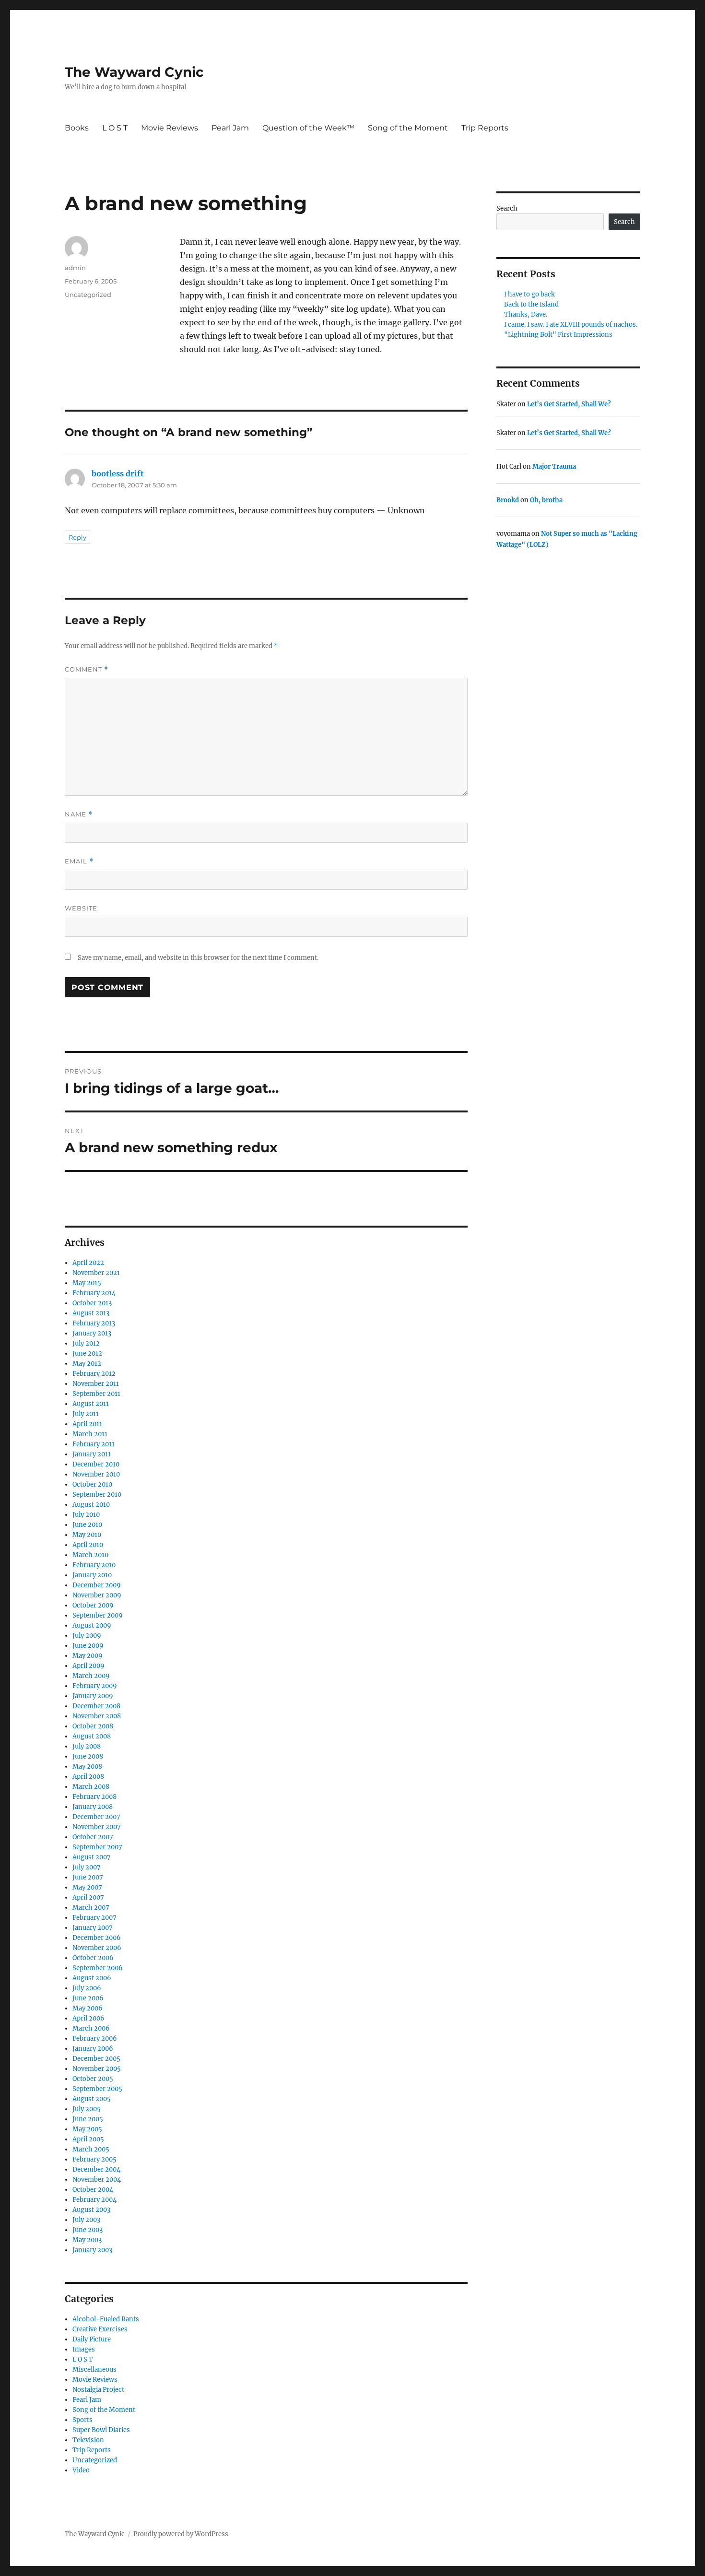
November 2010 (96, 1474)
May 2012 (87, 1364)
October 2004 (93, 2190)
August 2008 (92, 1736)
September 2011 (96, 1394)
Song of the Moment (408, 128)
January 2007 (93, 1928)
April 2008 (88, 1777)
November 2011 (96, 1384)
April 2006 (88, 2018)
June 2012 (87, 1353)
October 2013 (92, 1303)
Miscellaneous (94, 2369)
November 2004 (97, 2180)
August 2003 (91, 2210)
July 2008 (87, 1746)
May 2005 (87, 2129)
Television (88, 2440)
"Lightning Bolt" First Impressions (558, 335)
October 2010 (92, 1484)
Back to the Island (531, 304)
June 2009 (88, 1646)
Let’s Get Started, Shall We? (569, 404)
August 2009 (92, 1625)
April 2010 (88, 1545)
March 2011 (90, 1434)
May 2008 (87, 1767)
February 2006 (95, 2038)
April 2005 (88, 2139)
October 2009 (93, 1605)
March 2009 (91, 1676)
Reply (77, 537)
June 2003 (88, 2230)
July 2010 (86, 1515)
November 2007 (97, 1827)
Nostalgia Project (98, 2390)
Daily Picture (92, 2339)
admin (75, 268)
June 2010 (87, 1525)
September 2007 (97, 1847)
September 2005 (97, 2089)
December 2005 (96, 2059)
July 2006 (87, 1988)
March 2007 (91, 1908)
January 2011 (92, 1454)
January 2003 (92, 2250)
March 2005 (91, 2149)
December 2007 (96, 1817)
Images (84, 2349)
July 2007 (87, 1867)
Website (81, 908)
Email (79, 861)
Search (507, 208)
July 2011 (86, 1414)
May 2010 (87, 1535)
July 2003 (86, 2220)
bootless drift (118, 473)
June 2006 (88, 1998)
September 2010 (97, 1495)
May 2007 (87, 1887)
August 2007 (92, 1857)
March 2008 (91, 1787)
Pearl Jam (230, 128)
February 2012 (94, 1374)
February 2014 (94, 1293)
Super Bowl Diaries (101, 2430)
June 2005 (88, 2119)
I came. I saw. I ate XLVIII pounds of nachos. (571, 325)
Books (77, 128)
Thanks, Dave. (526, 314)
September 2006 (98, 1968)
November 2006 (97, 1948)
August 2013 (91, 1313)
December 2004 (96, 2169)
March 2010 (90, 1555)
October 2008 (93, 1726)
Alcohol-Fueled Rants (106, 2319)
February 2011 (94, 1444)
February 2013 (94, 1323)
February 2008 (94, 1797)
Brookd (508, 500)
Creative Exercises (100, 2329)
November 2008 (97, 1716)
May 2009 (88, 1656)
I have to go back (529, 294)
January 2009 (93, 1696)
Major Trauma (554, 467)
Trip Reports (485, 128)
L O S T (115, 128)
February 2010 (94, 1565)
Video (81, 2470)
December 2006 (97, 1938)
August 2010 (91, 1505)
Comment (87, 669)
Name (79, 814)
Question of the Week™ (308, 128)
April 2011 (87, 1424)
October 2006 (93, 1958)
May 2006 (88, 2008)
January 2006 (93, 2049)
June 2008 (88, 1756)
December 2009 (97, 1585)
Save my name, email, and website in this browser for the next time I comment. (198, 958)
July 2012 (86, 1343)
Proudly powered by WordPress (181, 2534)
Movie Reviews (170, 128)
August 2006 (92, 1978)
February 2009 (95, 1686)
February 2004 (94, 2200)
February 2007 (94, 1918)
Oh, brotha (546, 500)
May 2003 (87, 2240)
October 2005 (93, 2079)
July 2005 (87, 2109)
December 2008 (96, 1706)
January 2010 (92, 1575)
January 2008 (93, 1807)
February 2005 (94, 2159)
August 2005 (92, 2099)
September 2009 (98, 1615)
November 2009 (97, 1595)
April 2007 (88, 1897)
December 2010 (96, 1464)
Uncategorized (88, 295)
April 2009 (88, 1666)
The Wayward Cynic (134, 72)
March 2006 (91, 2028)
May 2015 (87, 1283)
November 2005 (97, 2069)
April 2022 (88, 1263)
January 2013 (92, 1333)
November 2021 (96, 1273)
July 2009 (87, 1636)
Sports (82, 2420)
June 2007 (88, 1877)
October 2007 (93, 1837)
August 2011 (91, 1404)
